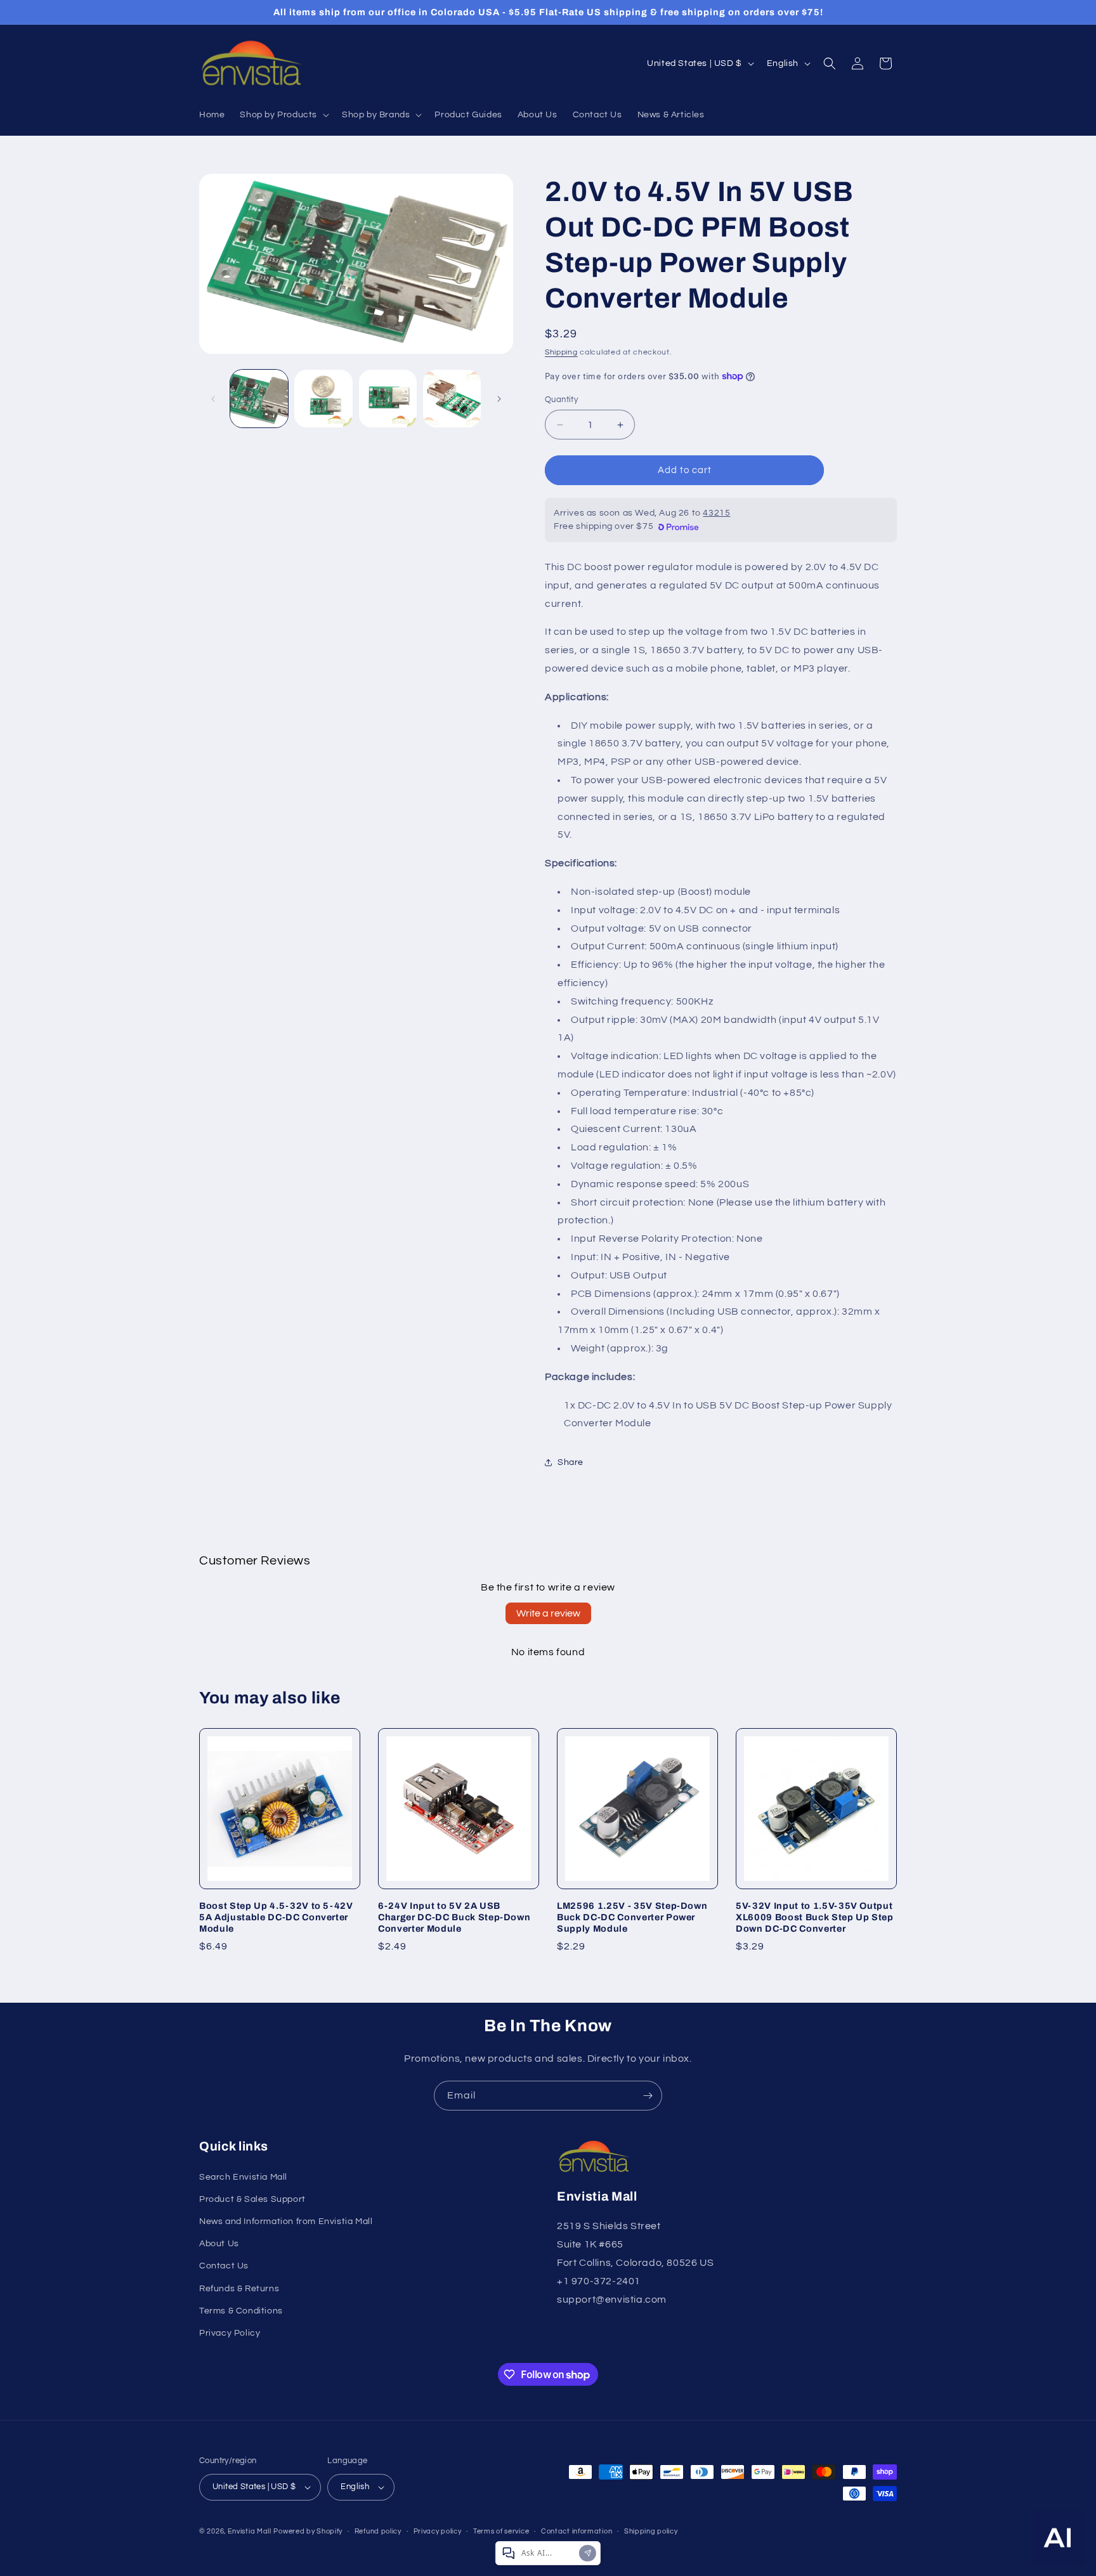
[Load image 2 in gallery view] (323, 399)
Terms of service (501, 2531)
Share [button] (571, 1462)
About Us (219, 2243)
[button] (283, 115)
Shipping (561, 352)
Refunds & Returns (239, 2288)
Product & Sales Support (252, 2199)
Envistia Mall (250, 2531)
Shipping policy (651, 2531)
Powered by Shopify (308, 2531)
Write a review (548, 1613)
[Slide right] (499, 399)
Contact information (577, 2531)
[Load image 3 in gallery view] (388, 399)
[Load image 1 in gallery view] (259, 399)
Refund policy (378, 2531)
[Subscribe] (648, 2096)
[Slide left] (213, 399)
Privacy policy (438, 2531)
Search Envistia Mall (243, 2176)
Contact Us (224, 2266)
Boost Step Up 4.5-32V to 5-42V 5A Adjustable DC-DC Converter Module (276, 1917)
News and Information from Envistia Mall (286, 2221)
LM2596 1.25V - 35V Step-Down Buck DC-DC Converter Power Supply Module (632, 1917)
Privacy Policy (230, 2332)
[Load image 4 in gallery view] (452, 399)
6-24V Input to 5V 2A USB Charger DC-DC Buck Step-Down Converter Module (454, 1917)
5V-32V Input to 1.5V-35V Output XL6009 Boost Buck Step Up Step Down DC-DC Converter (815, 1917)
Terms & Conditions (241, 2310)
